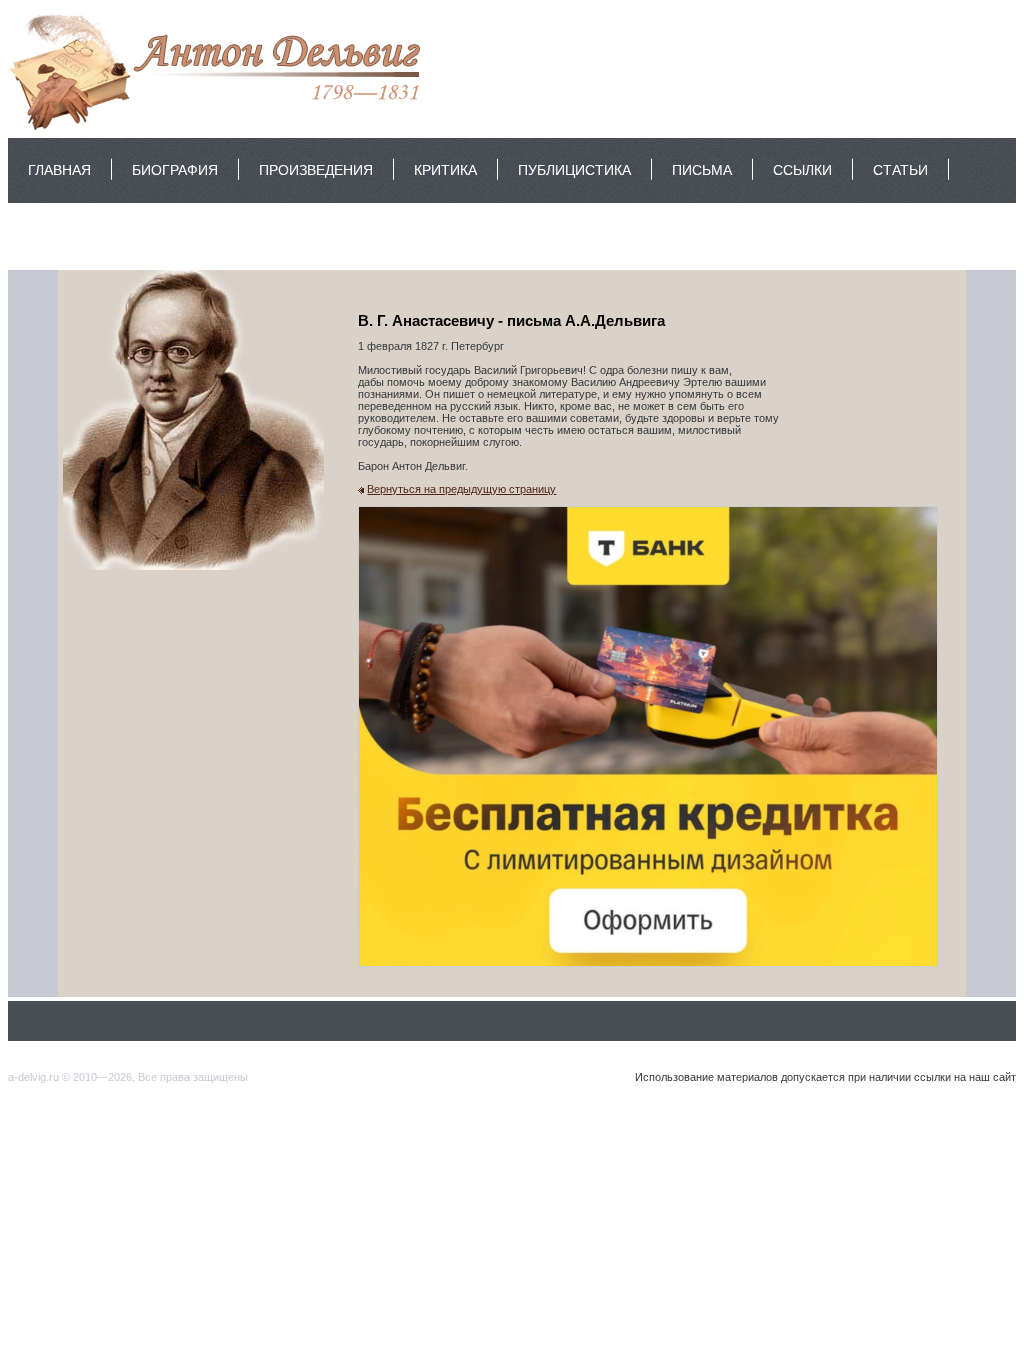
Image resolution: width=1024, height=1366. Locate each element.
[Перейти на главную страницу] (219, 129)
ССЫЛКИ (802, 170)
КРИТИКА (445, 170)
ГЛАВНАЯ (59, 170)
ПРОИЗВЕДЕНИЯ (316, 170)
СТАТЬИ (900, 170)
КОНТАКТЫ (66, 235)
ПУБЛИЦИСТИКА (574, 170)
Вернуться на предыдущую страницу (461, 489)
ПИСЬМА (702, 170)
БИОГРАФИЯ (175, 170)
